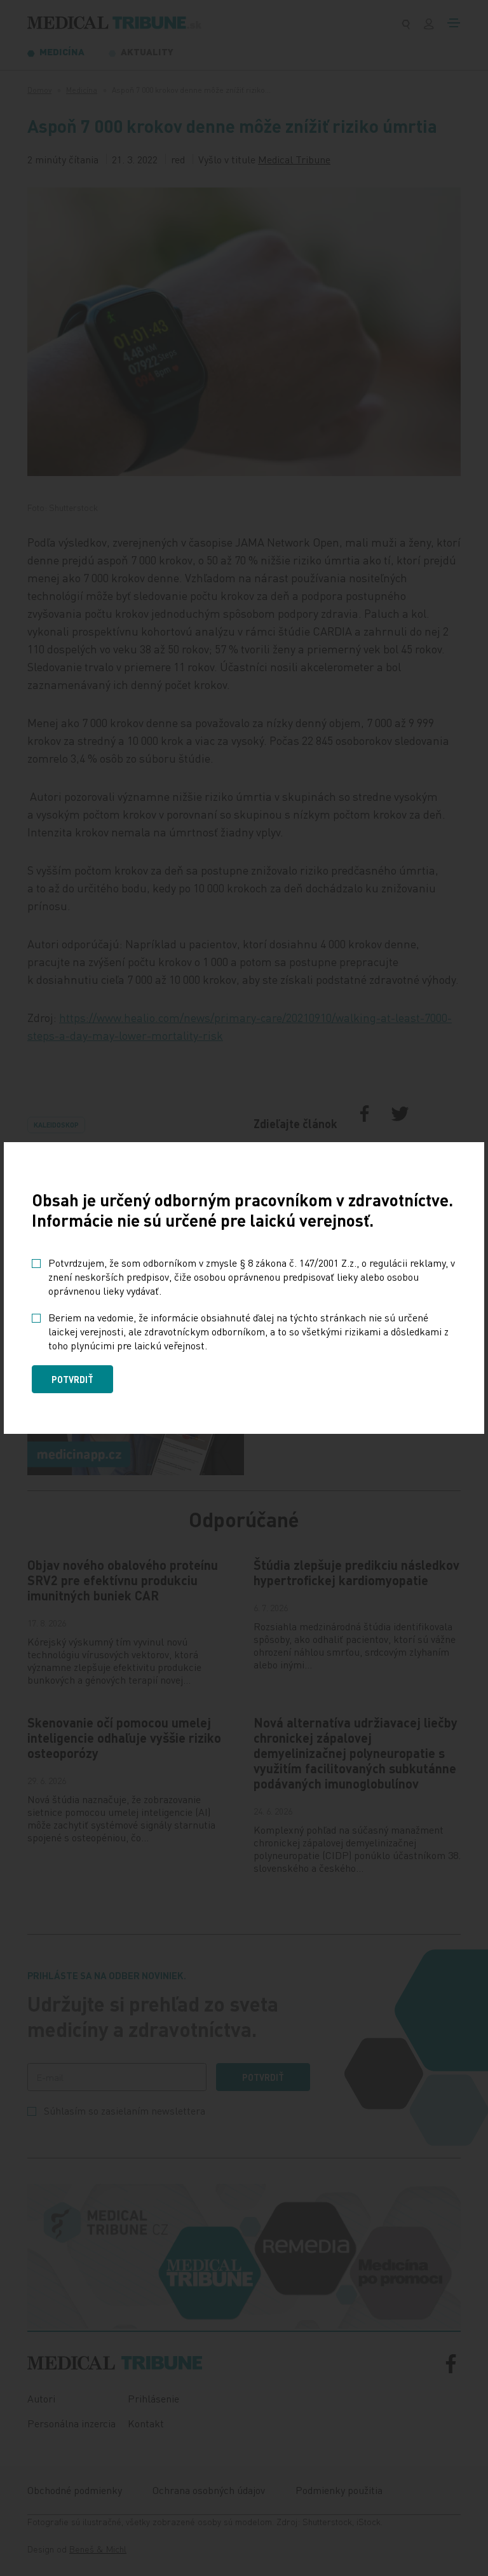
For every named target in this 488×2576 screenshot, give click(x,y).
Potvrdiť (72, 1379)
